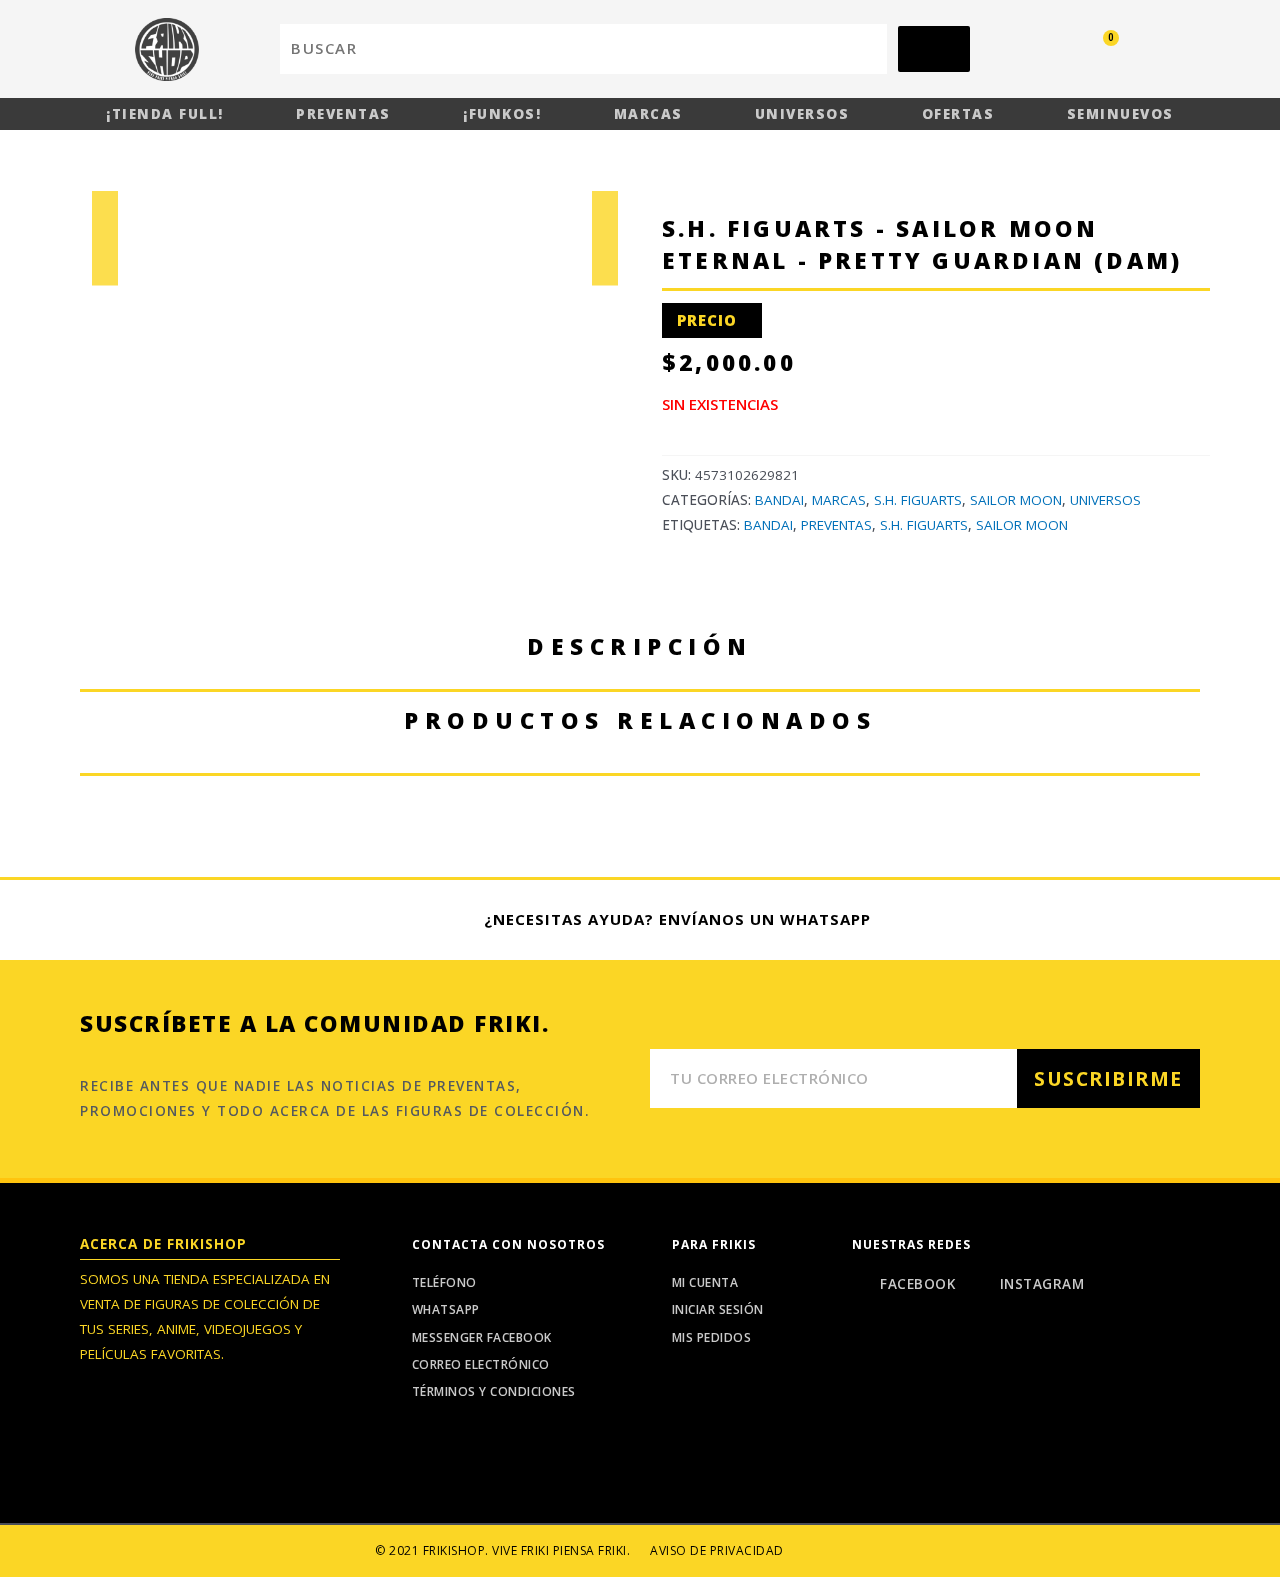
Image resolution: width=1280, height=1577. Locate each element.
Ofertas (958, 114)
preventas (836, 525)
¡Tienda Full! (165, 114)
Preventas (343, 114)
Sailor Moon (1016, 500)
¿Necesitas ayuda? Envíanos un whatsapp (677, 919)
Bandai (779, 500)
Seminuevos (1120, 114)
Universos (802, 114)
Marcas (648, 114)
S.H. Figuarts (918, 500)
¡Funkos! (502, 114)
